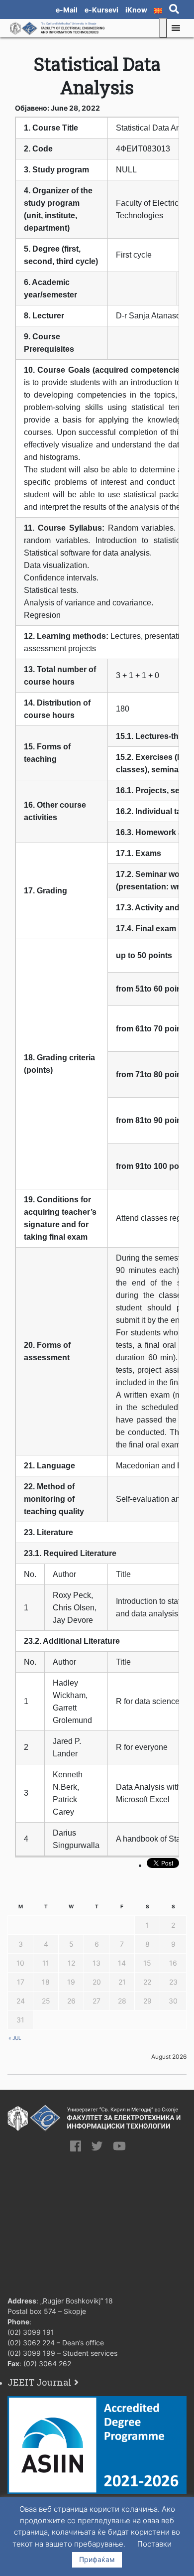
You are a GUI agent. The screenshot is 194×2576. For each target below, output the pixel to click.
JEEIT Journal (40, 2382)
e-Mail (67, 10)
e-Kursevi (101, 10)
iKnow (136, 10)
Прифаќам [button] (97, 2559)
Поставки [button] (154, 2544)
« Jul (15, 2038)
